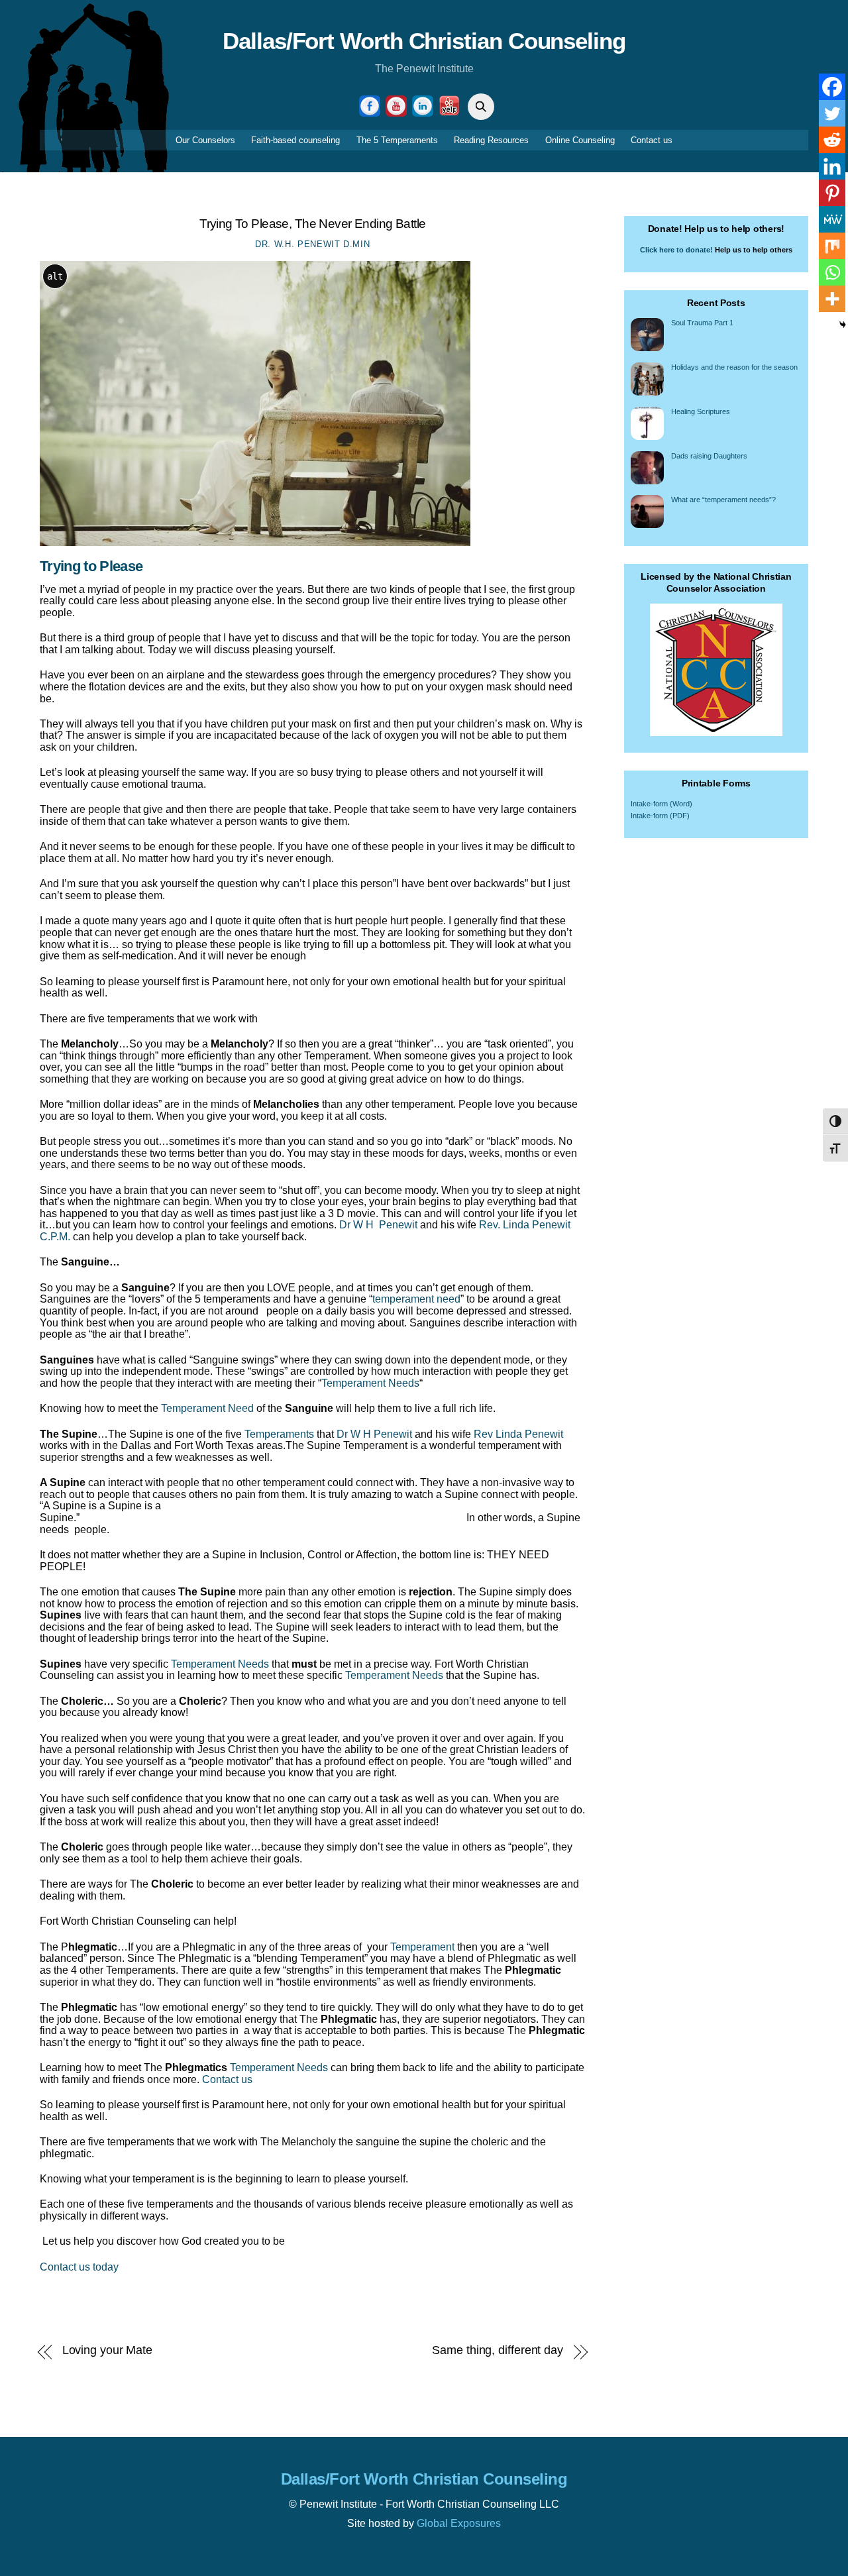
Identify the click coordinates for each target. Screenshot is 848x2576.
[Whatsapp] (832, 272)
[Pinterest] (832, 193)
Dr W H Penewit (378, 1225)
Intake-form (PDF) (660, 816)
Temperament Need (207, 1408)
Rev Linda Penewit (517, 1434)
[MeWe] (832, 219)
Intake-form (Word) (662, 804)
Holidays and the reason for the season (734, 367)
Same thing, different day (498, 2350)
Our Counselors (205, 140)
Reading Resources (491, 140)
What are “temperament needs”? (723, 500)
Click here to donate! (676, 250)
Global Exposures (459, 2523)
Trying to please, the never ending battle (312, 224)
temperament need (416, 1299)
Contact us (652, 140)
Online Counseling (580, 140)
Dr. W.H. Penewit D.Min (312, 244)
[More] (832, 299)
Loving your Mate (108, 2350)
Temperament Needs (370, 1383)
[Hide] (843, 325)
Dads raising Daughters (709, 456)
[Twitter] (832, 113)
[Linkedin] (832, 166)
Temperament (422, 1947)
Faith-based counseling (295, 140)
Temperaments (279, 1434)
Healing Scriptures (701, 411)
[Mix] (832, 246)
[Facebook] (832, 87)
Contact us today (79, 2267)
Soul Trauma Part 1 (702, 323)
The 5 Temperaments (397, 140)
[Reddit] (832, 140)
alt (55, 276)
